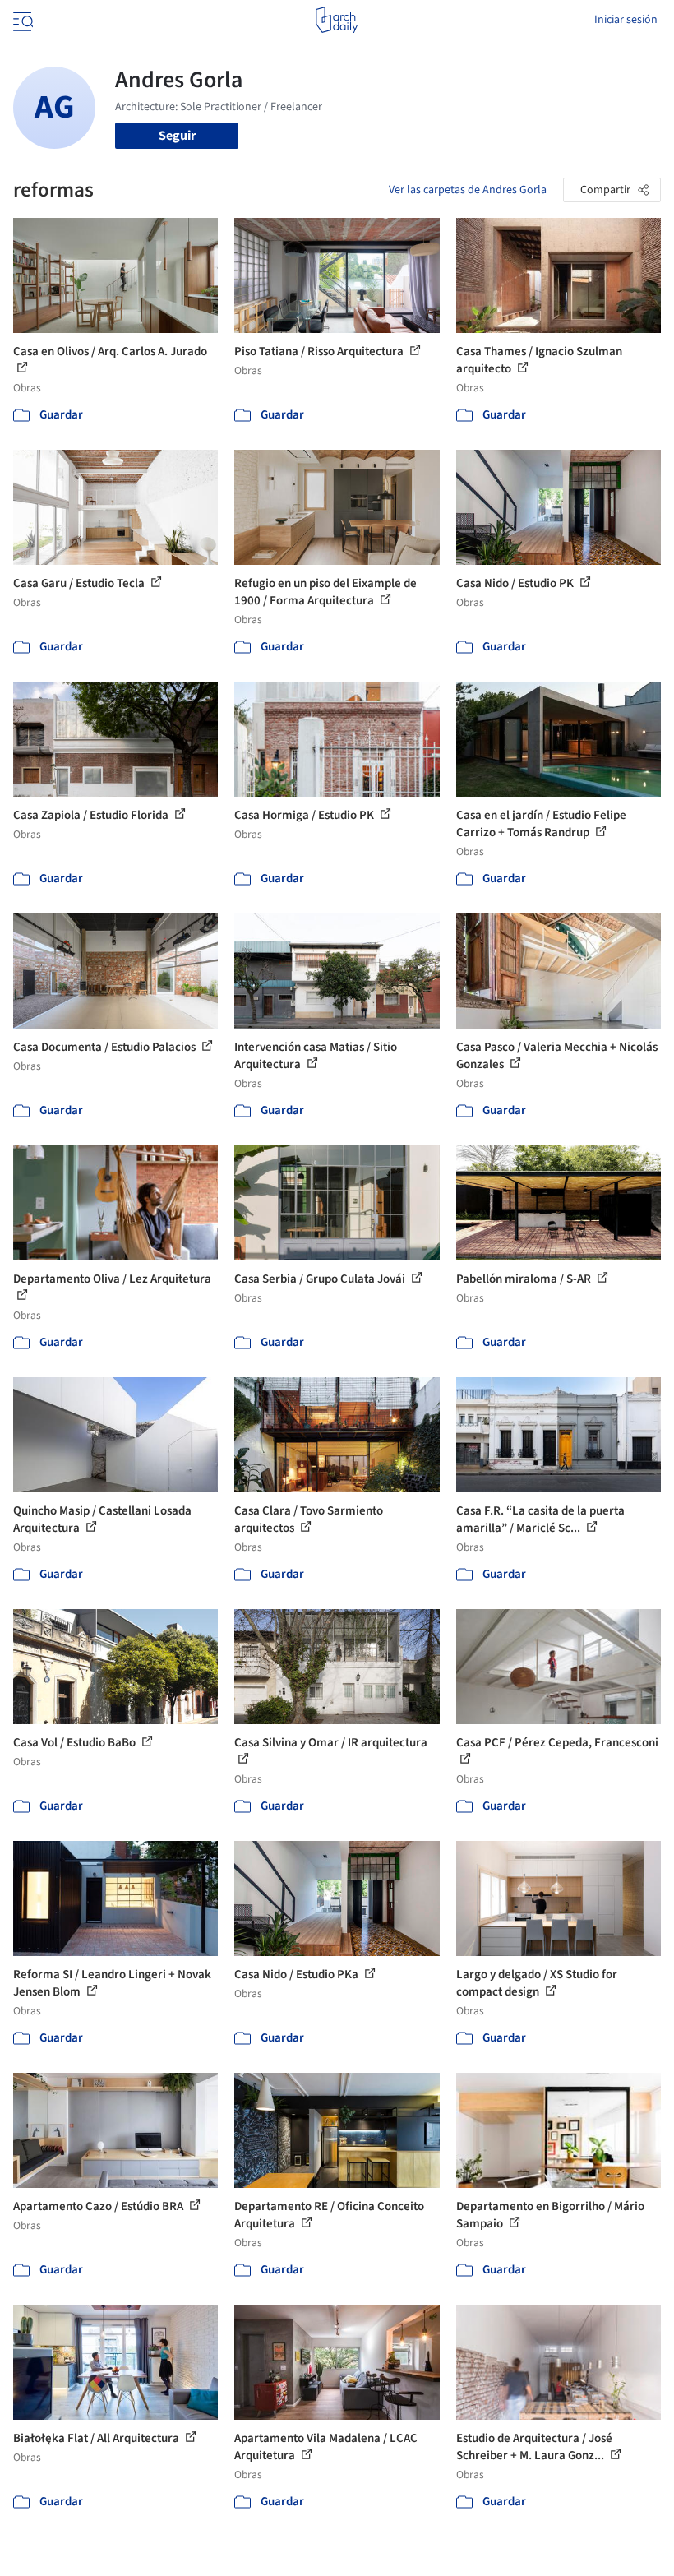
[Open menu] (21, 20)
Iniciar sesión (626, 20)
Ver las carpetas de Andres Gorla (468, 190)
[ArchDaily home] (337, 20)
